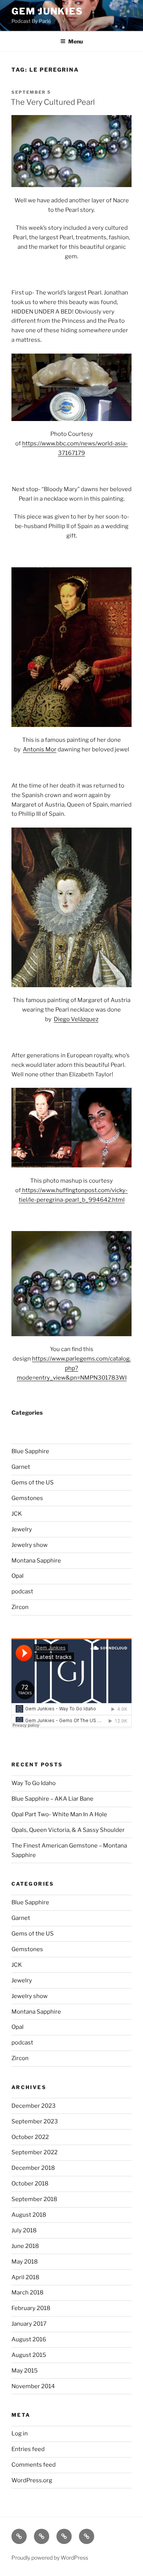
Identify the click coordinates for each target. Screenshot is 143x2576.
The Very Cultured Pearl (53, 102)
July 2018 (24, 2230)
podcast (22, 1591)
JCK (17, 1514)
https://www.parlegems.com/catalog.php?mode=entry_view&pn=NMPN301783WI (74, 1368)
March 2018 (27, 2293)
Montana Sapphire (36, 1561)
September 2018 (34, 2199)
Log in (20, 2434)
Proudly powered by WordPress (50, 2558)
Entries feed (28, 2449)
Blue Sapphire (30, 1451)
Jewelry (22, 1529)
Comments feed (34, 2465)
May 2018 (25, 2262)
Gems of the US (33, 1483)
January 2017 (29, 2324)
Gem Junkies (47, 11)
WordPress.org (32, 2480)
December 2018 (33, 2168)
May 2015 (25, 2371)
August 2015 (29, 2355)
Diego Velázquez (76, 1019)
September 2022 (35, 2152)
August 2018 (29, 2215)
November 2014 (33, 2386)
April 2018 (25, 2277)
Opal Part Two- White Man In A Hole (59, 1814)
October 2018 (30, 2184)
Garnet (21, 1467)
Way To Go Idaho (34, 1783)
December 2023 (34, 2106)
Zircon (20, 1607)
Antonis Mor (40, 749)
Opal (18, 1576)
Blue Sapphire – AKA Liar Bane (52, 1799)
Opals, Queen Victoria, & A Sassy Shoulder (68, 1830)
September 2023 (35, 2121)
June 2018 (25, 2246)
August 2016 (29, 2339)
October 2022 (30, 2137)
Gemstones (27, 1498)
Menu (76, 41)
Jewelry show (30, 1545)
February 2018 (31, 2308)
